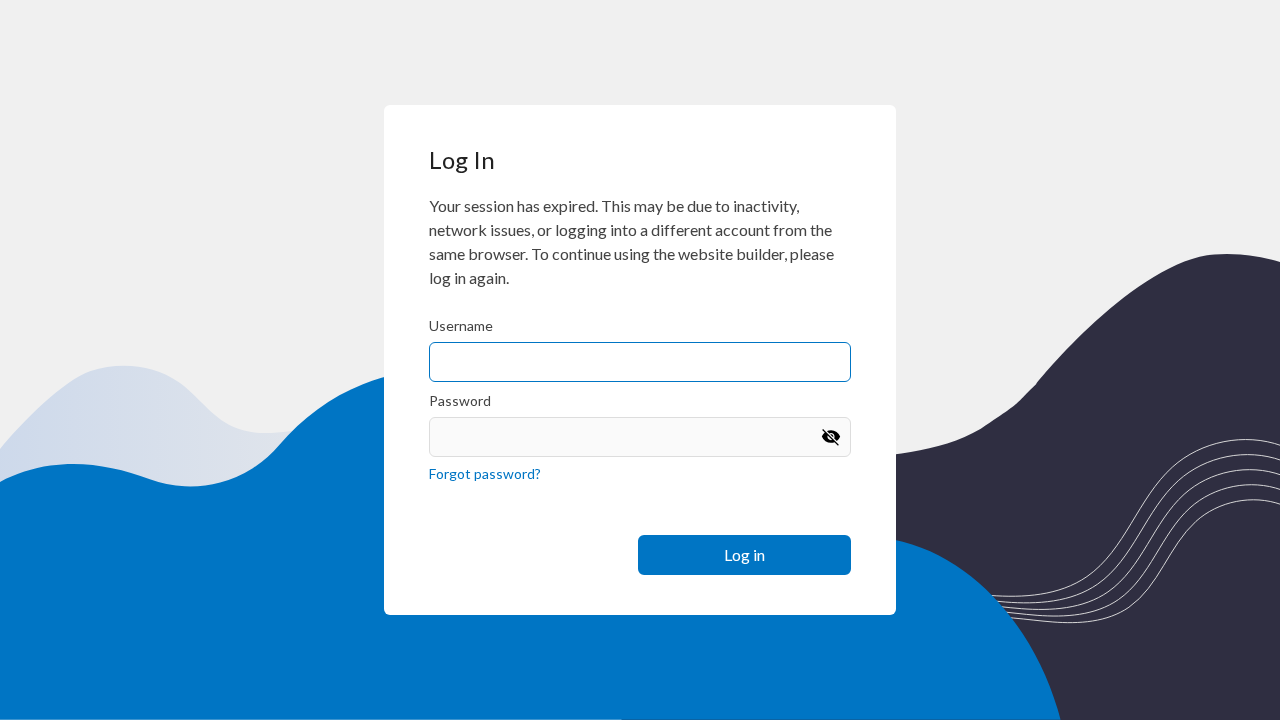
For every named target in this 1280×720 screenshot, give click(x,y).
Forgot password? (485, 473)
